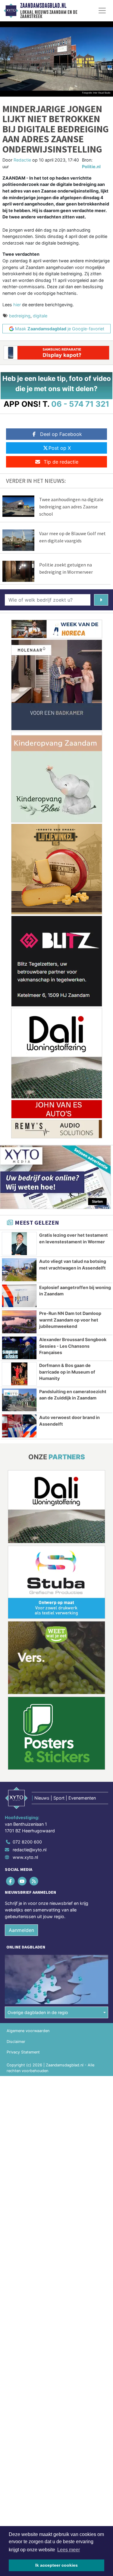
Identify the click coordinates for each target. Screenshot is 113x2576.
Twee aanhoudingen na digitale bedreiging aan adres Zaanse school (71, 507)
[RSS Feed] (34, 1881)
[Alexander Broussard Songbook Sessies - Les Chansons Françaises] (19, 1348)
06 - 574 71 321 (80, 404)
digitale (40, 316)
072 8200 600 (27, 1842)
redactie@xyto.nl (30, 1850)
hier (17, 305)
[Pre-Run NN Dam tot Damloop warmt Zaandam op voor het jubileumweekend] (19, 1322)
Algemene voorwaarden (28, 2031)
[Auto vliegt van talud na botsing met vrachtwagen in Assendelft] (19, 1270)
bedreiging (20, 316)
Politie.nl (91, 167)
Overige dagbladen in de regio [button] (38, 2012)
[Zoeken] (101, 600)
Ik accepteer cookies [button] (56, 2565)
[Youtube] (22, 1881)
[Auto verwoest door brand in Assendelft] (19, 1426)
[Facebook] (11, 1881)
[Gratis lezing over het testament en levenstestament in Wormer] (19, 1244)
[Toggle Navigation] (102, 11)
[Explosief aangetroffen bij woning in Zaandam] (19, 1296)
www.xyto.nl (25, 1857)
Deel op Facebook (61, 434)
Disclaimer (16, 2042)
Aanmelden (21, 1930)
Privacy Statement (23, 2052)
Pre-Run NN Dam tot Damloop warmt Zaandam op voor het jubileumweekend (70, 1320)
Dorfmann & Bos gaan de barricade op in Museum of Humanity (67, 1372)
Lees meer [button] (69, 2550)
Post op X (60, 448)
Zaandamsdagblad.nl (43, 6)
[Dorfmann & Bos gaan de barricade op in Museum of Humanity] (19, 1374)
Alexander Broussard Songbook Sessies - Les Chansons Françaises (73, 1346)
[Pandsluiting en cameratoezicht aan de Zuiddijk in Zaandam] (19, 1400)
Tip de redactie (61, 462)
